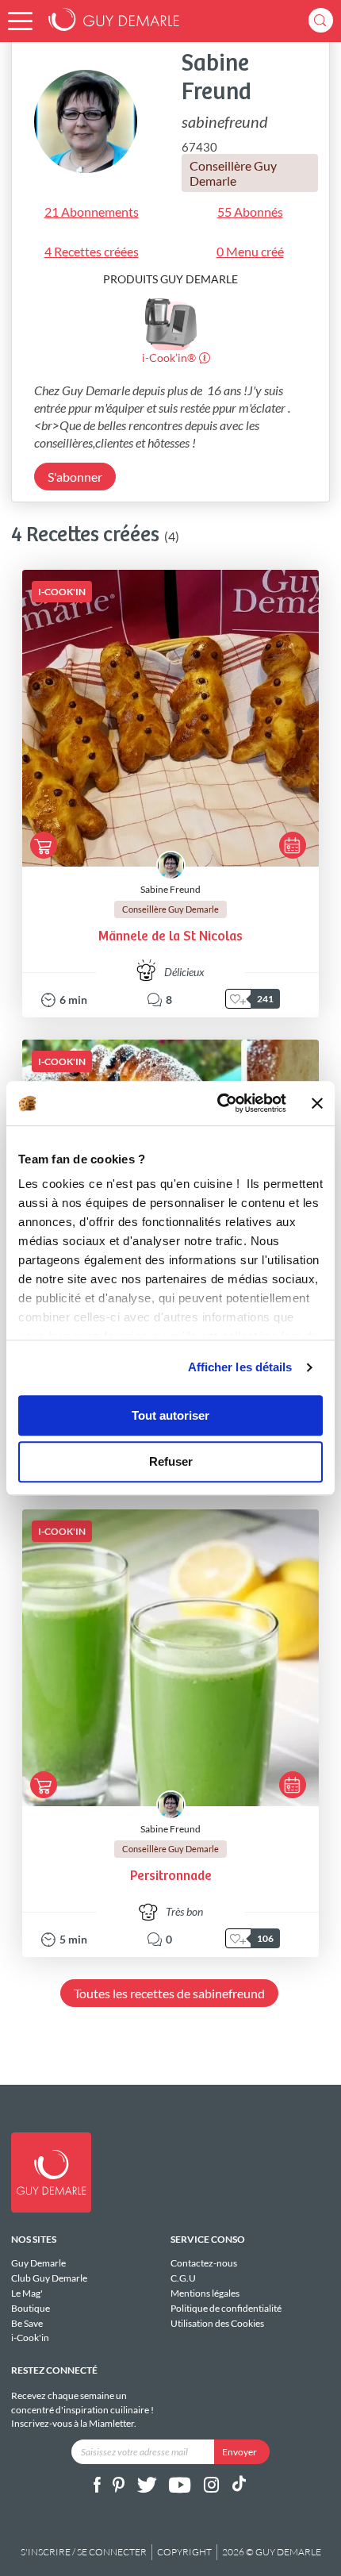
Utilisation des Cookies (217, 2323)
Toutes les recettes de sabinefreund (169, 1993)
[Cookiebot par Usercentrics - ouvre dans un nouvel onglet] (218, 1103)
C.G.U (183, 2278)
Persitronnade (171, 1876)
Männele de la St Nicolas (170, 937)
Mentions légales (205, 2293)
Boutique (31, 2308)
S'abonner (75, 477)
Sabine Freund (170, 889)
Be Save (27, 2323)
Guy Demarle (38, 2263)
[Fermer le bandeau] (317, 1103)
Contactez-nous (204, 2263)
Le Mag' (27, 2293)
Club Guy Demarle (49, 2278)
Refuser (171, 1462)
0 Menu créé (250, 251)
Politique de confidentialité (226, 2308)
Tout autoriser (170, 1415)
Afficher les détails (240, 1367)
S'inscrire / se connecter (84, 2552)
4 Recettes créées (92, 251)
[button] (20, 21)
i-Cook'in (30, 2338)
